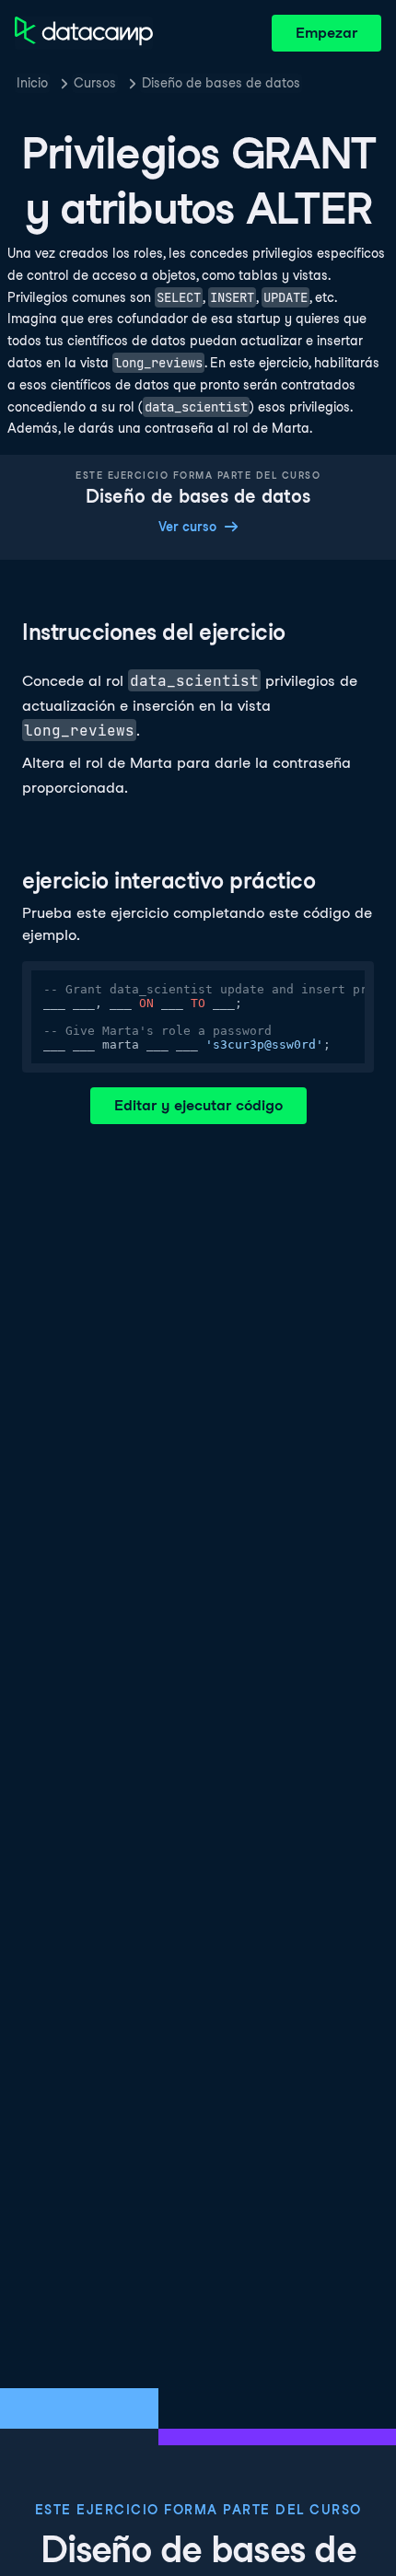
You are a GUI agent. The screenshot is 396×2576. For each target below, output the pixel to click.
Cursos (95, 83)
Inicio (32, 83)
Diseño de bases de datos (221, 83)
